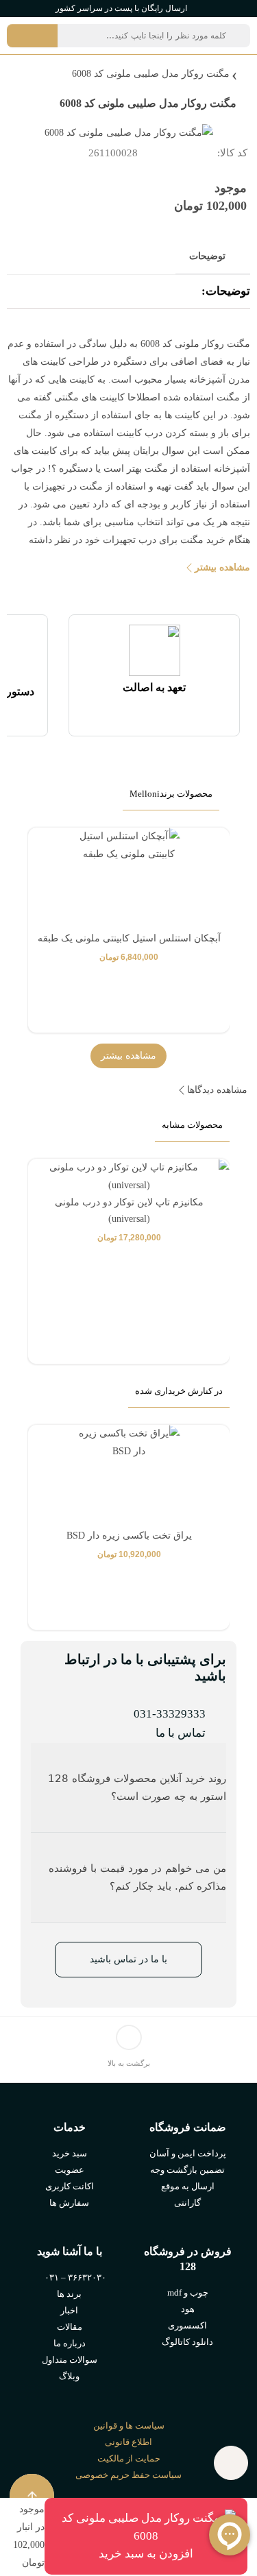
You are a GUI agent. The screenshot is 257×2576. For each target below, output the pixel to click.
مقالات (70, 2327)
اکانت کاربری (70, 2186)
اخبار (69, 2310)
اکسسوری (187, 2325)
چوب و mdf (188, 2292)
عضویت (70, 2170)
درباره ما (70, 2343)
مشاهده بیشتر (222, 567)
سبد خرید (70, 2153)
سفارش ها (69, 2203)
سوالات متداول (70, 2360)
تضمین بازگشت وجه (187, 2170)
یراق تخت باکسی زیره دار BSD (129, 1536)
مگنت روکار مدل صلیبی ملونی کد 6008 (151, 74)
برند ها (69, 2294)
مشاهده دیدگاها (217, 1090)
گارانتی (187, 2203)
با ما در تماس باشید (128, 1959)
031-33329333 (170, 1714)
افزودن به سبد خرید (146, 2554)
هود (188, 2309)
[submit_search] (32, 36)
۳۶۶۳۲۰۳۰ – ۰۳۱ (75, 2277)
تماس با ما (181, 1733)
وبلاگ (69, 2376)
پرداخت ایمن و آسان (188, 2153)
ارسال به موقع (188, 2186)
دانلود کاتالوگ (187, 2342)
